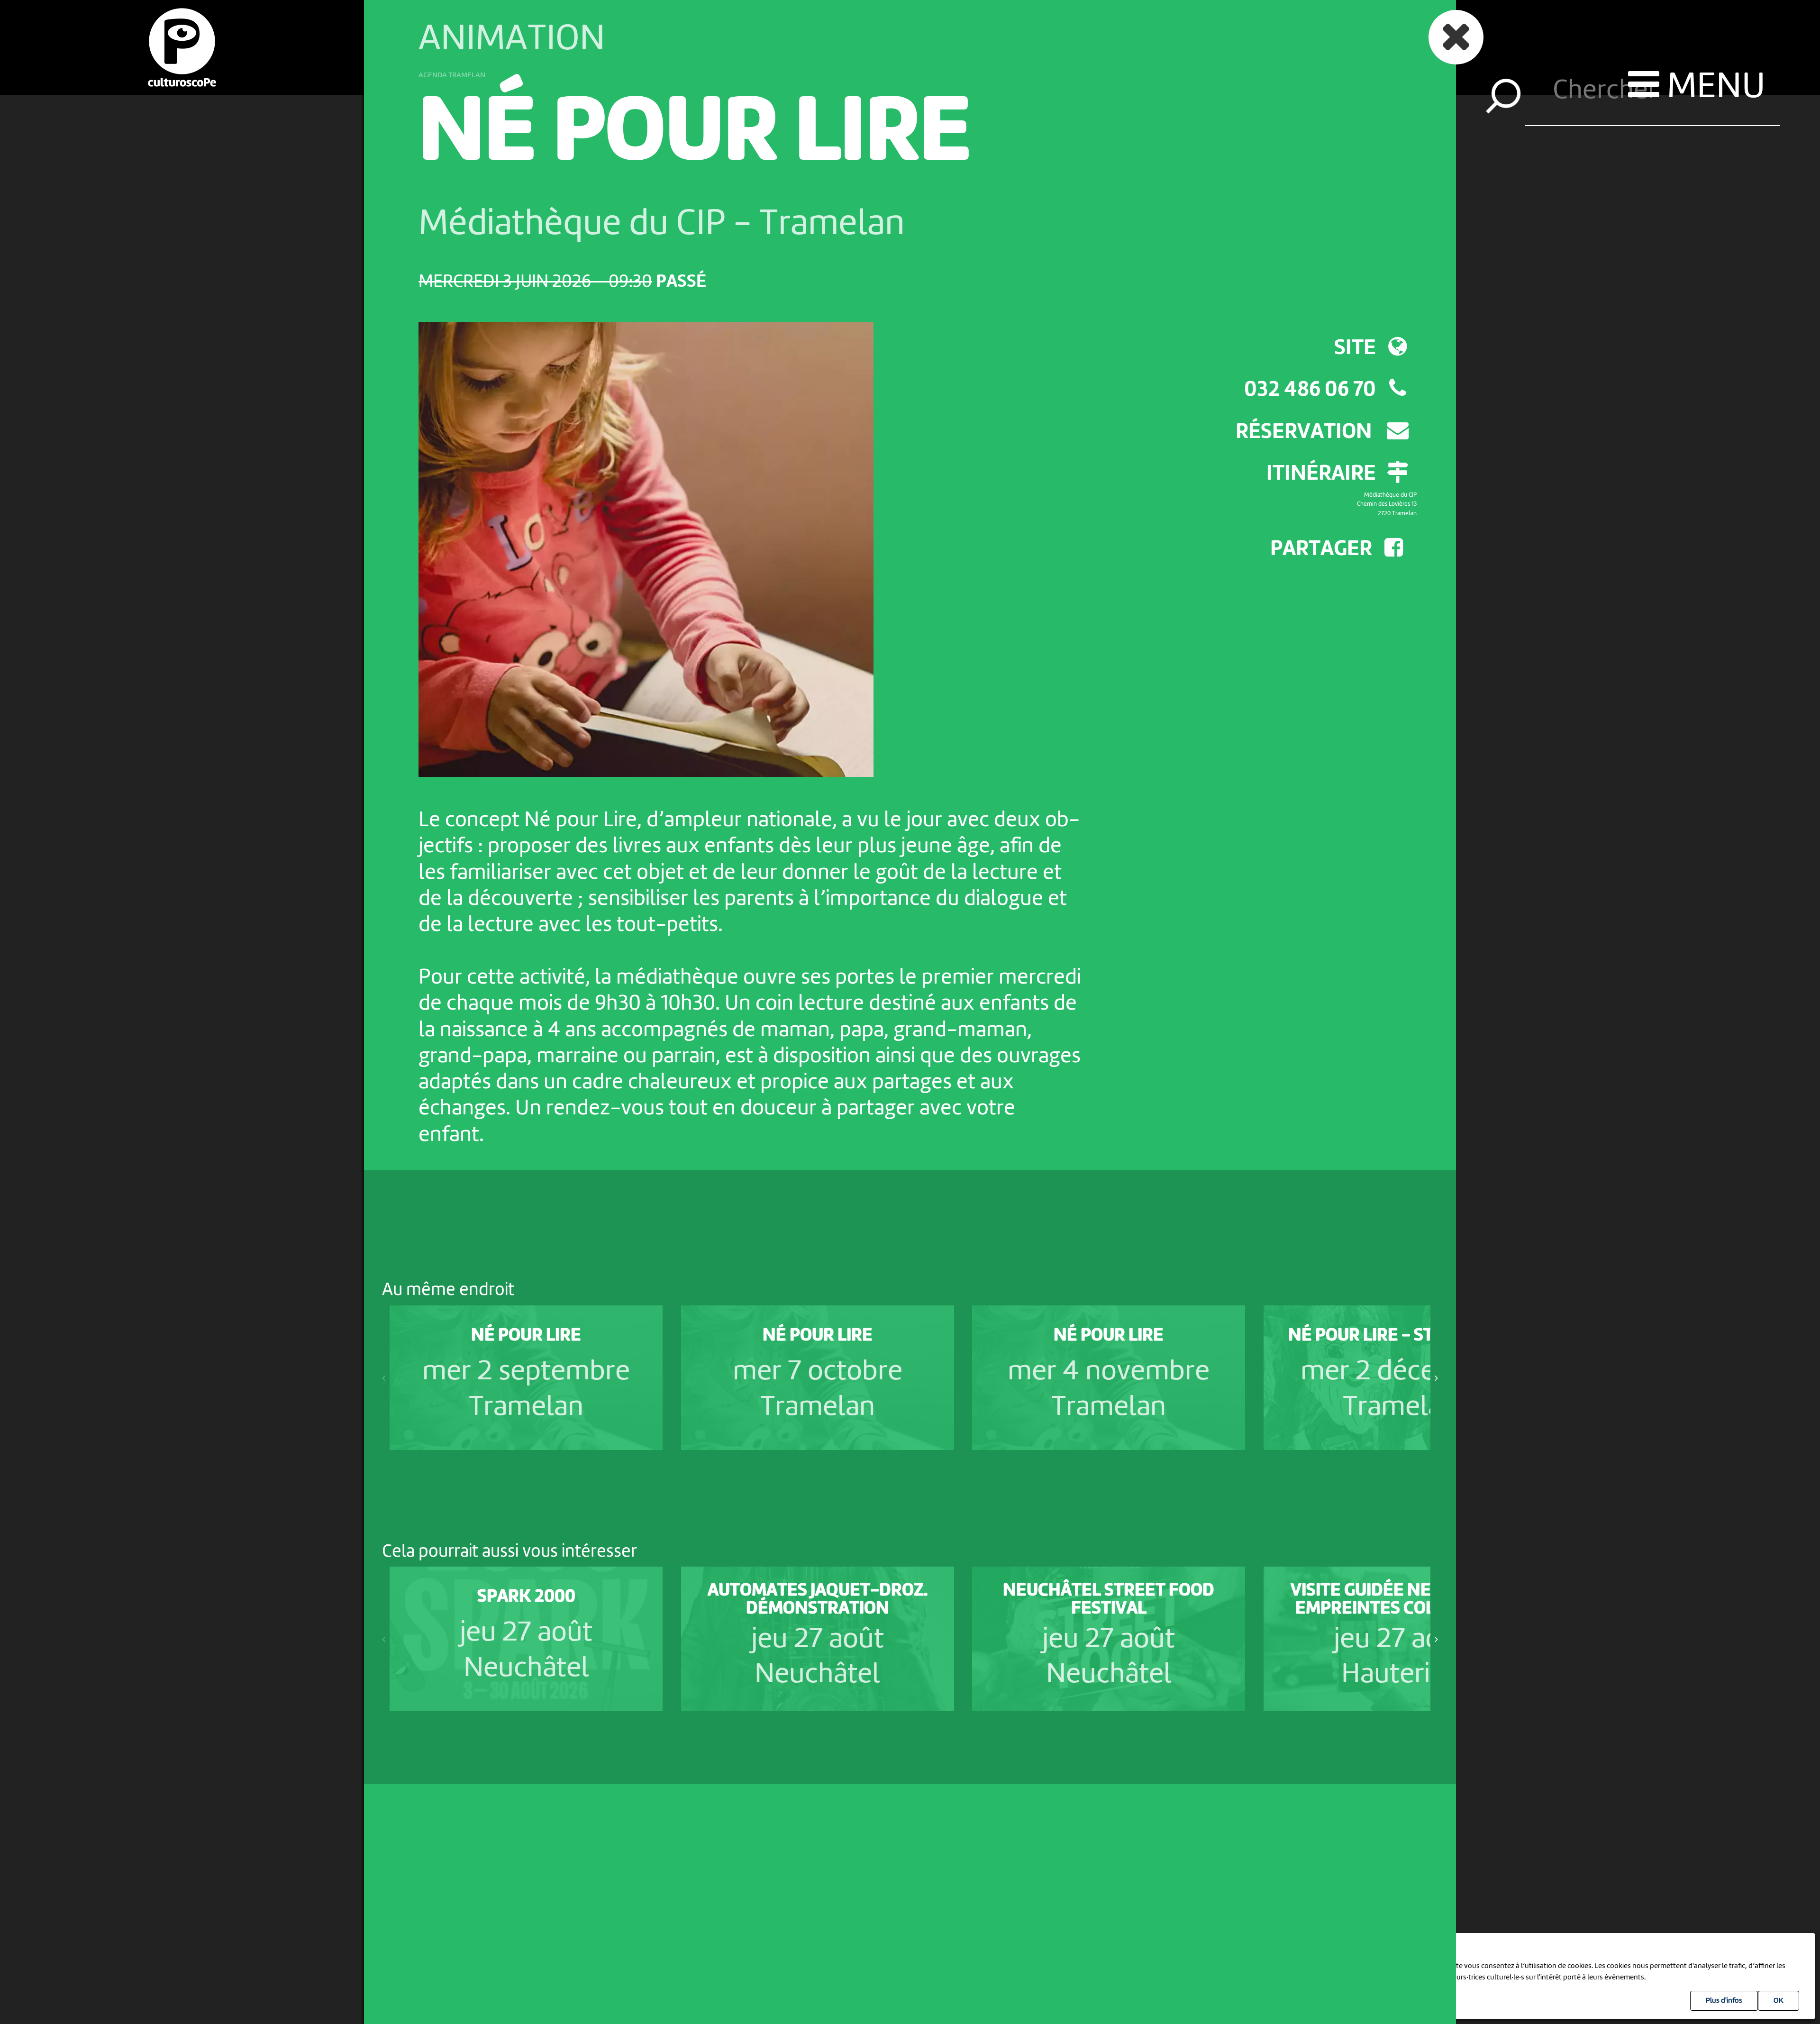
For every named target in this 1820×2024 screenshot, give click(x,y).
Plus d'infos (1724, 2001)
